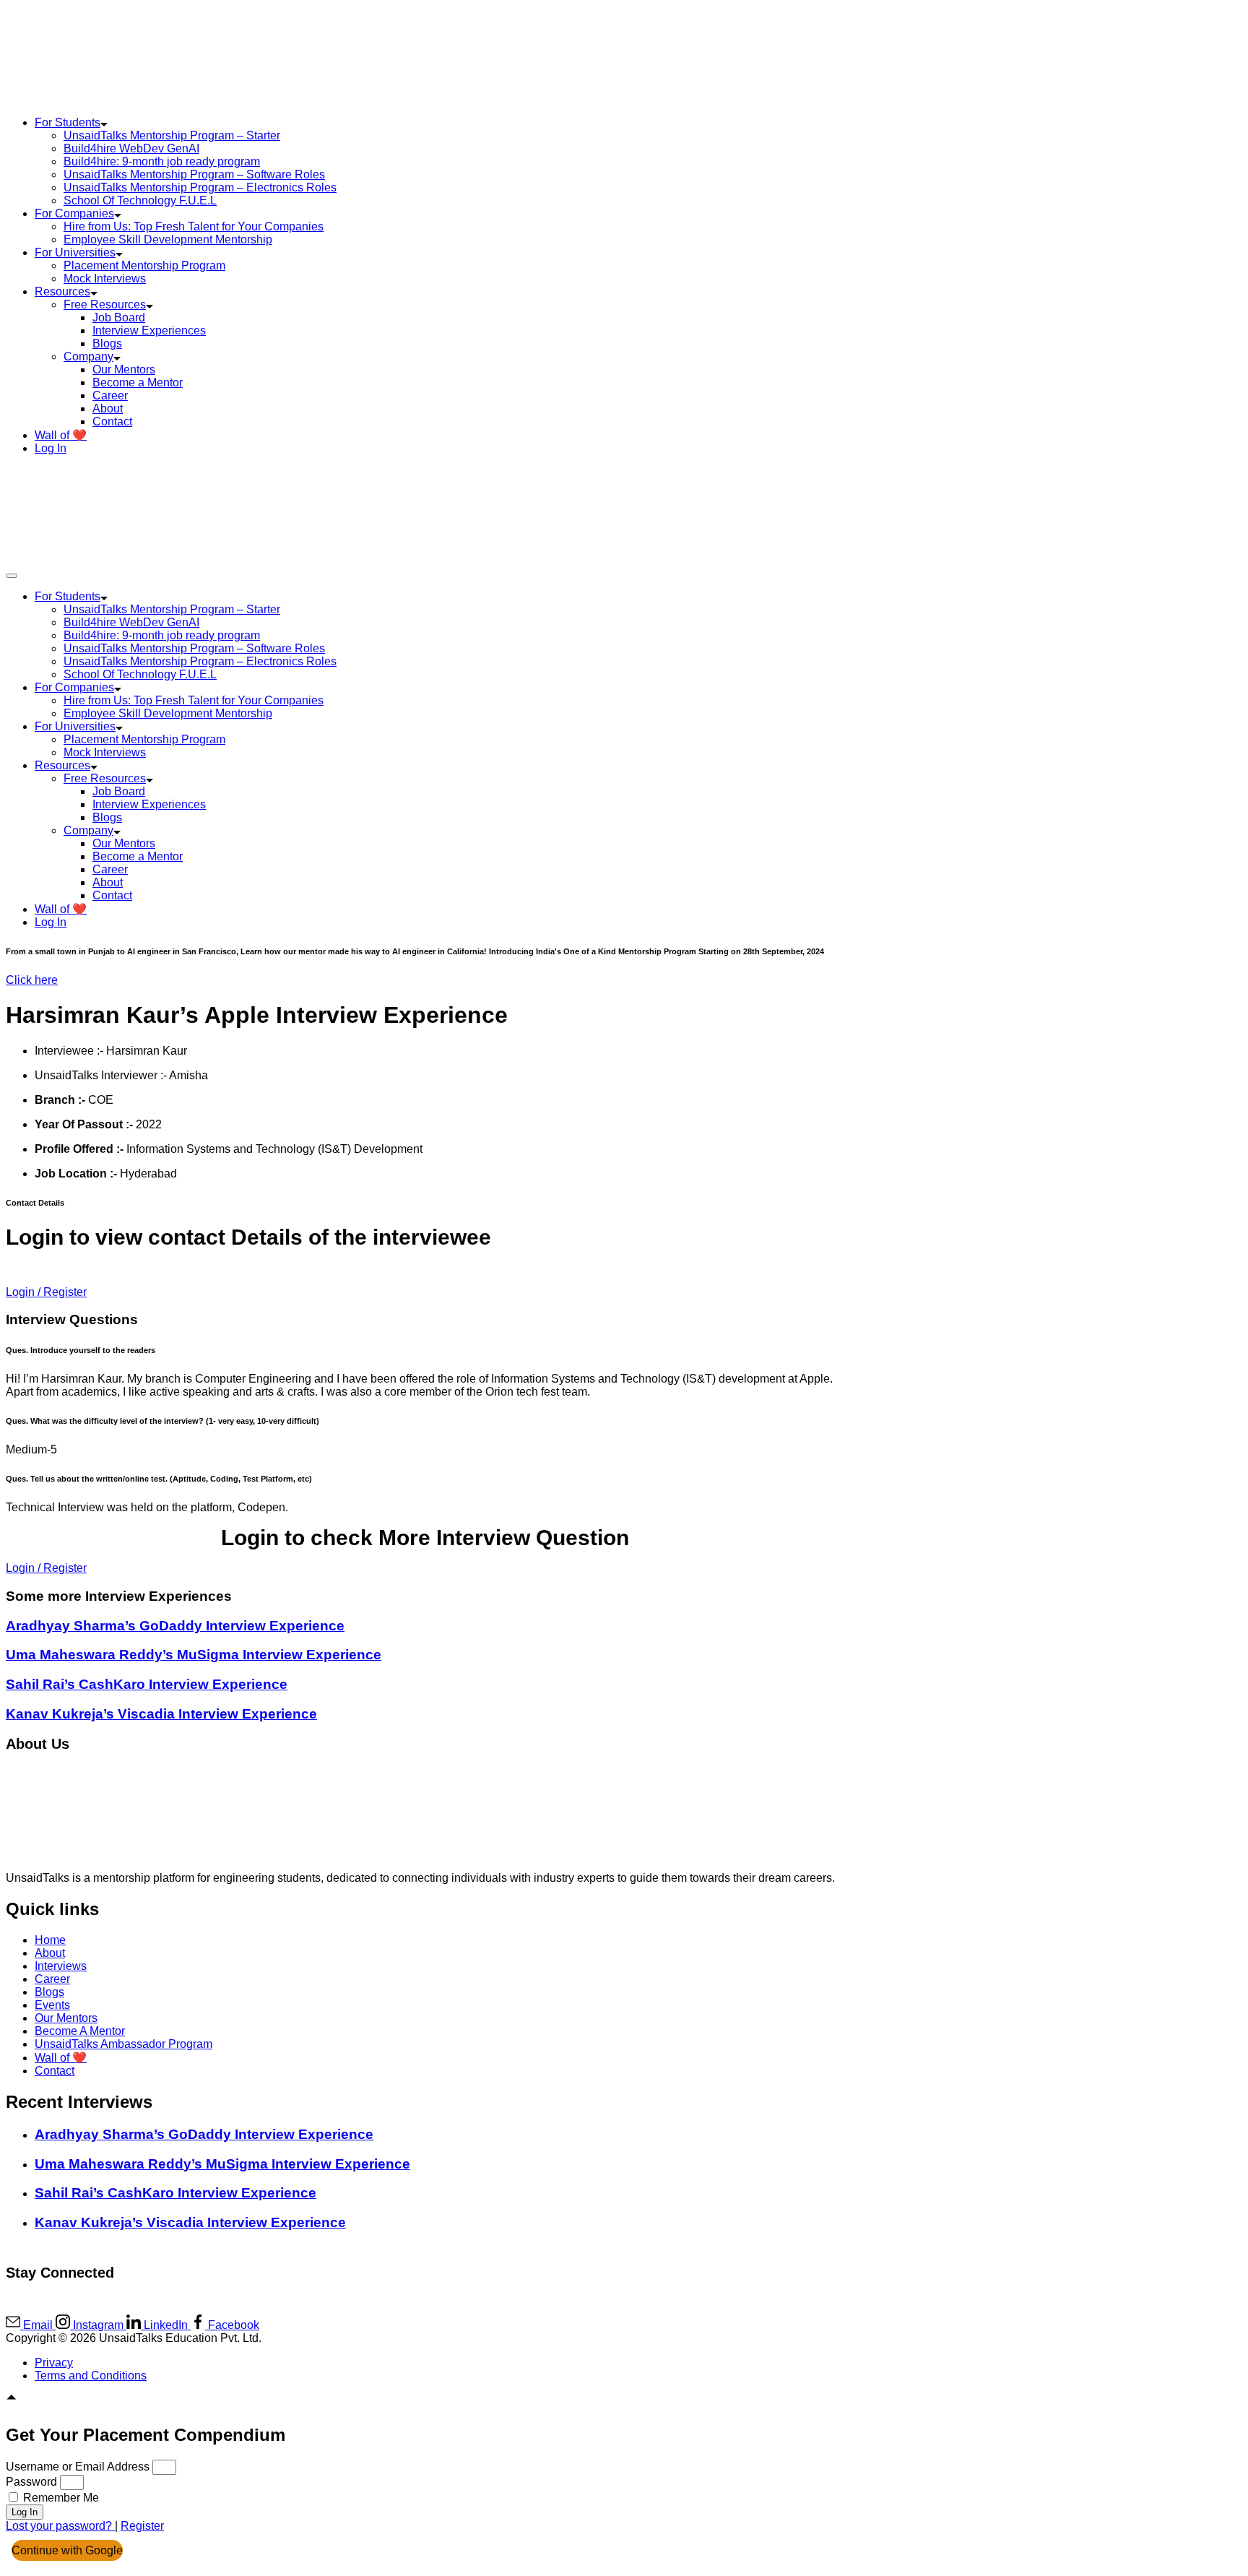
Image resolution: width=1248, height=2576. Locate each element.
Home (50, 1940)
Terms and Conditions (91, 2376)
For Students (68, 122)
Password (31, 2482)
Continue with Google (67, 2550)
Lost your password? (60, 2526)
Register (142, 2526)
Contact (112, 422)
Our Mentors (124, 369)
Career (110, 396)
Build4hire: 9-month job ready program (162, 161)
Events (52, 2005)
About (108, 409)
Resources (62, 291)
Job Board (119, 317)
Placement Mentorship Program (144, 265)
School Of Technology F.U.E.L (140, 200)
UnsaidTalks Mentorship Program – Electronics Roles (200, 187)
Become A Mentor (80, 2031)
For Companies (74, 213)
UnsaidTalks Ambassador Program (123, 2044)
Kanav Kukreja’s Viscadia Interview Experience (161, 1714)
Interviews (61, 1966)
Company (88, 356)
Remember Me (60, 2498)
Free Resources (105, 304)
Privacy (54, 2363)
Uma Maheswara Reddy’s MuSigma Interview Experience (194, 1655)
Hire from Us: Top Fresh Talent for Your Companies (194, 226)
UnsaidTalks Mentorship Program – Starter (172, 135)
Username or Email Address (78, 2467)
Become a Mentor (138, 382)
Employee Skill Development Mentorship (168, 239)
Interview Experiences (149, 330)
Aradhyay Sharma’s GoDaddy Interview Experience (175, 1626)
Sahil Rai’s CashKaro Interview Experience (147, 1684)
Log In (51, 448)
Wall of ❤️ (61, 435)
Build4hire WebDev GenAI (131, 148)
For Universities (75, 252)
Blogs (107, 343)
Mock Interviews (105, 278)
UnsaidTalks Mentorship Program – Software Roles (194, 174)
